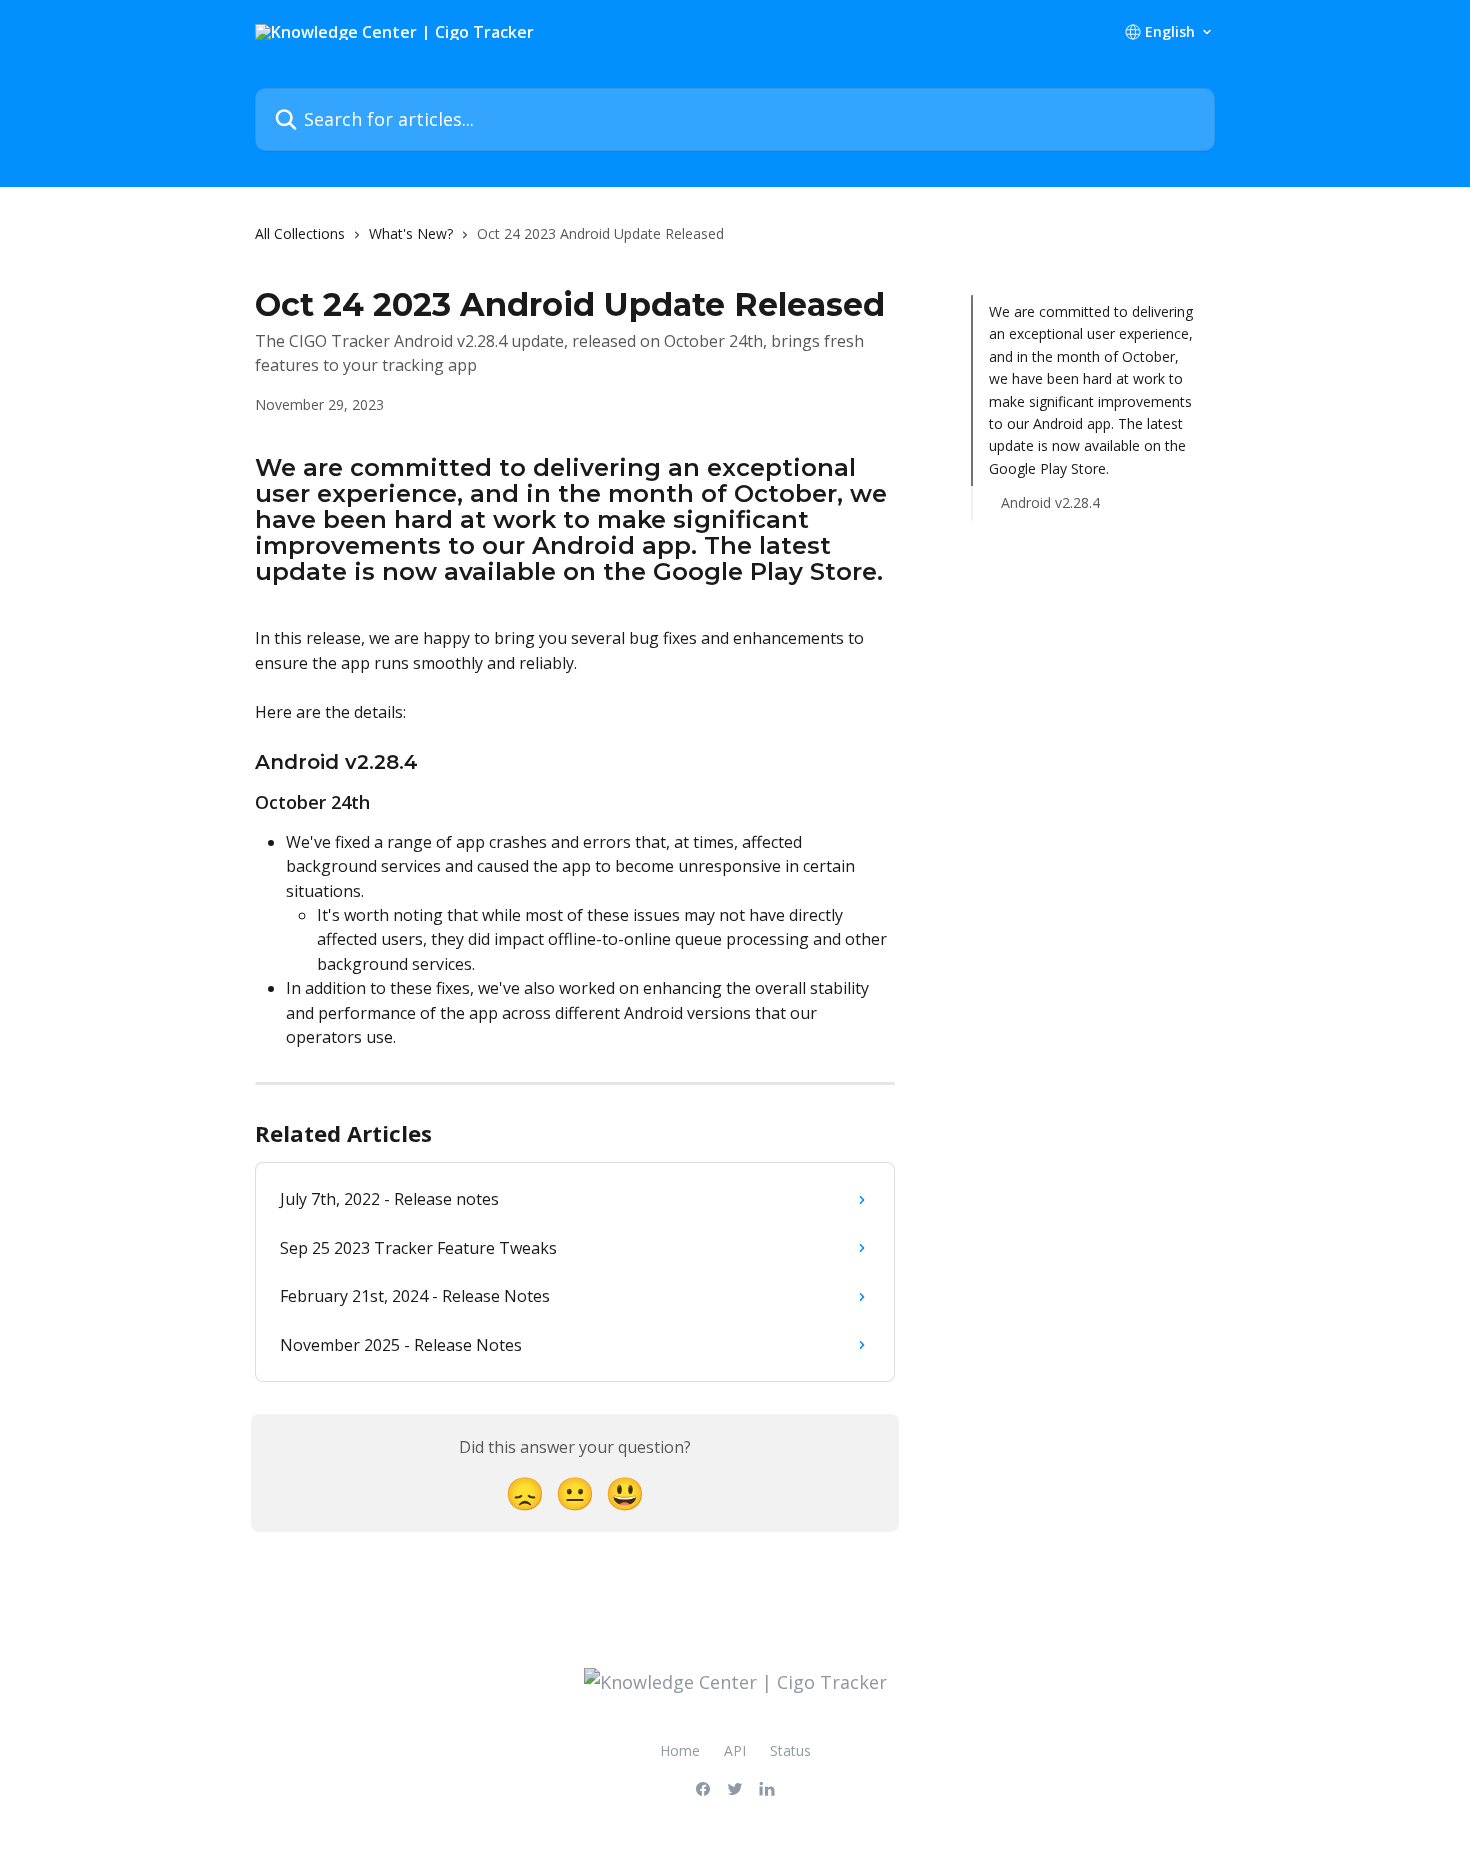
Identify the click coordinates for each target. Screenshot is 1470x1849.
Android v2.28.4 (1050, 502)
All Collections (300, 233)
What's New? (411, 233)
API (735, 1750)
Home (680, 1750)
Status (790, 1750)
